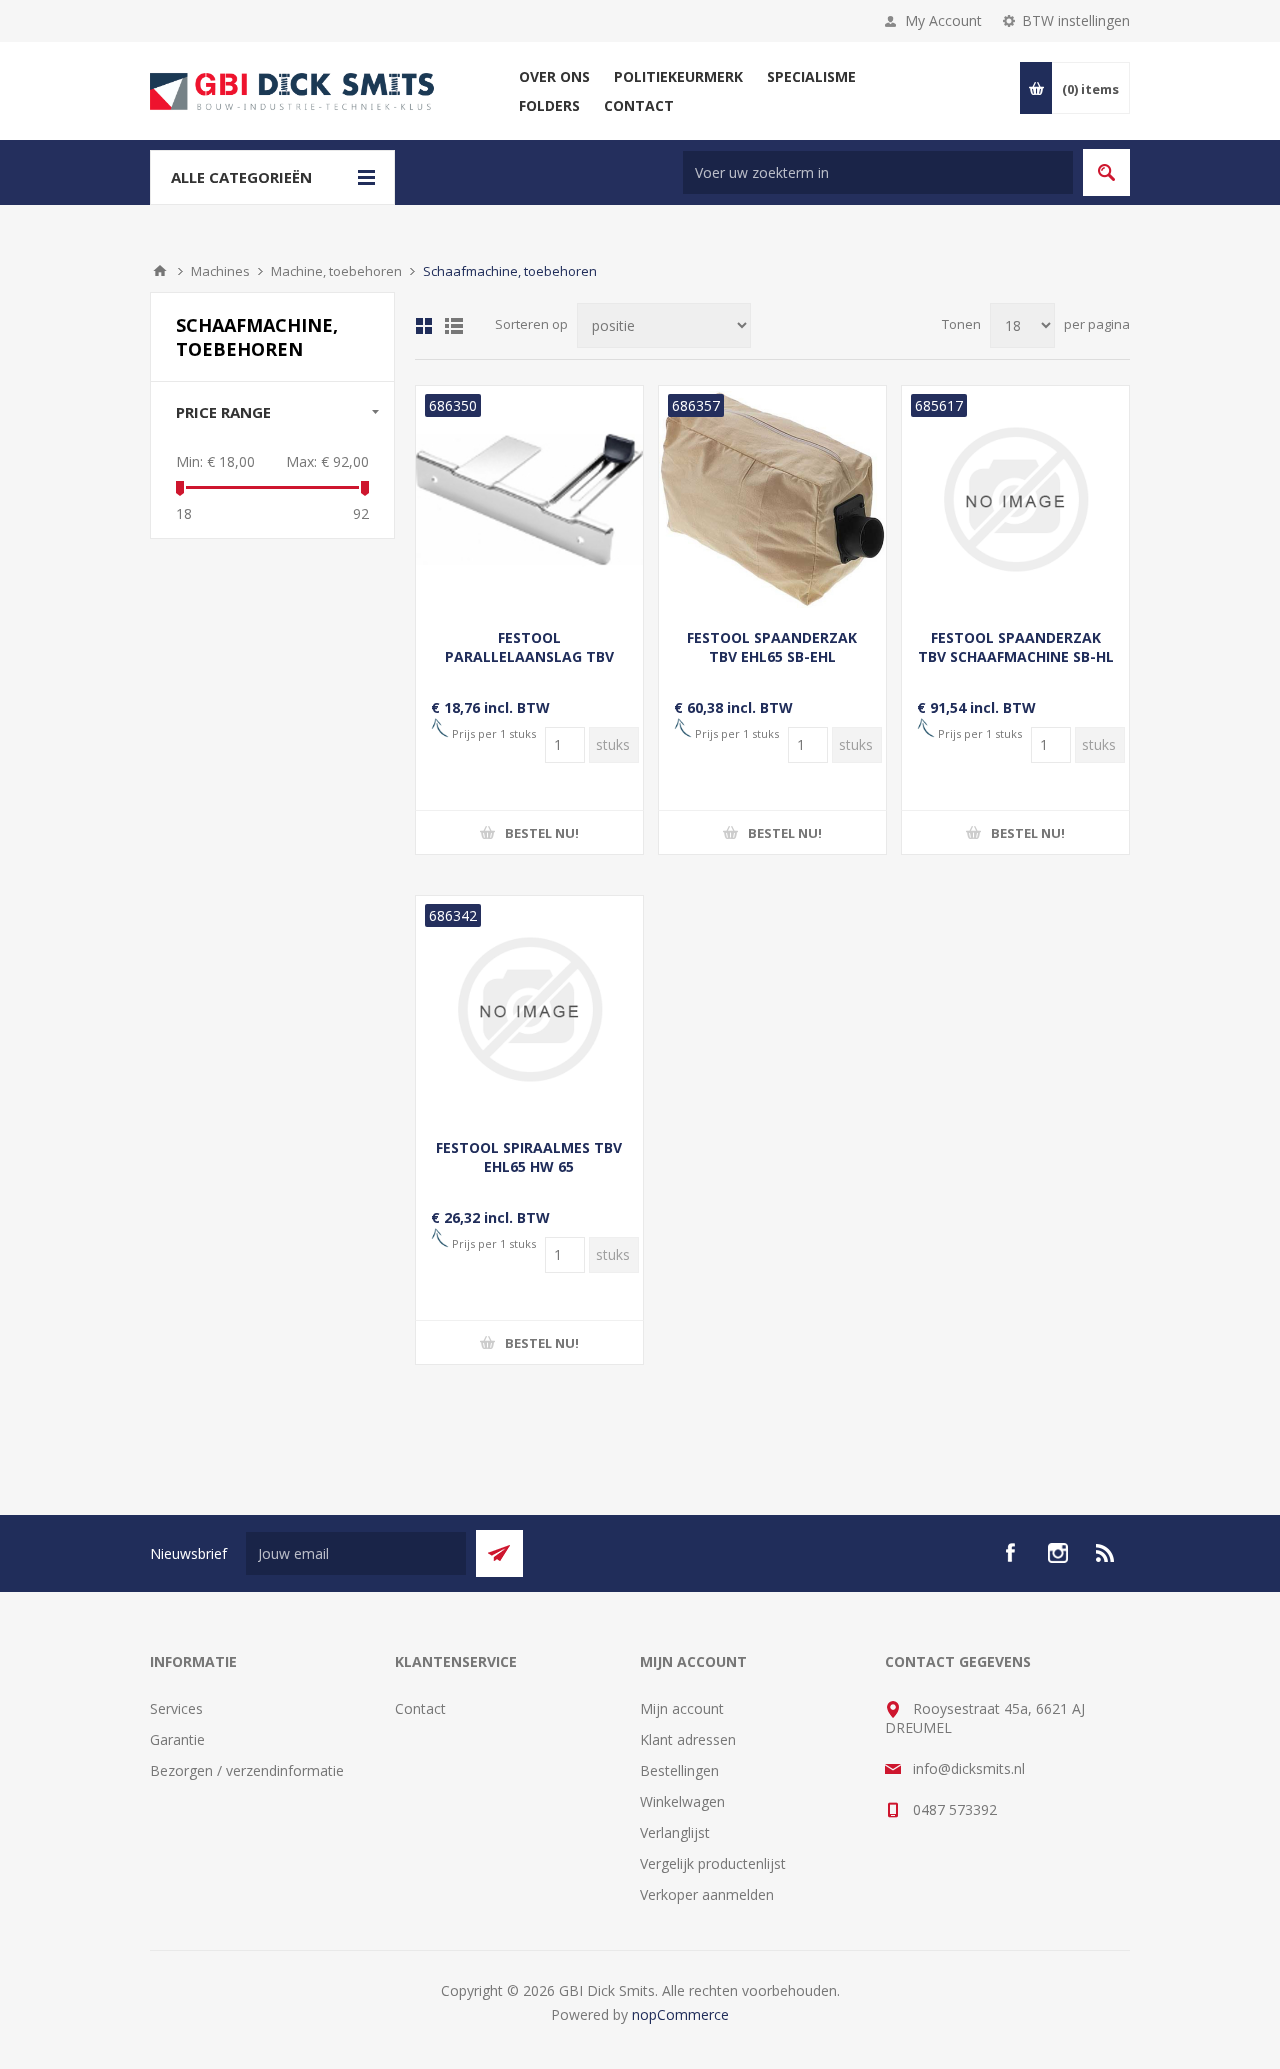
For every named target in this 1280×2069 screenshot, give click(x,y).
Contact (420, 1708)
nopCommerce (680, 2014)
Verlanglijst (675, 1832)
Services (176, 1708)
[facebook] (1010, 1553)
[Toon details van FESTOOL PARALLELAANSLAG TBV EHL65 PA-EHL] (529, 499)
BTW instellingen (1076, 20)
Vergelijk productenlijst (713, 1863)
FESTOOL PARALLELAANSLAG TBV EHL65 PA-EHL (529, 656)
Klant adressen (688, 1739)
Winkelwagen (682, 1801)
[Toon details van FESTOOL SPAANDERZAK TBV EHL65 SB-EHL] (772, 499)
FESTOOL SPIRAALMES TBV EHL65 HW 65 (529, 1157)
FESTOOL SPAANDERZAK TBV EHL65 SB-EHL (772, 647)
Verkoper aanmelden (707, 1894)
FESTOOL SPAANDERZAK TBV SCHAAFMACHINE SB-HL (1016, 647)
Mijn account (682, 1708)
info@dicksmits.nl (969, 1768)
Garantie (177, 1739)
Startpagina (160, 271)
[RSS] (1106, 1553)
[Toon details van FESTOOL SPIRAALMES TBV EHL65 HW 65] (529, 1009)
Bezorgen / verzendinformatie (247, 1770)
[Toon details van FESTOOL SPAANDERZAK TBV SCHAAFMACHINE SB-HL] (1015, 499)
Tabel (424, 326)
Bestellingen (679, 1770)
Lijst (454, 326)
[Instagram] (1058, 1553)
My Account (943, 20)
